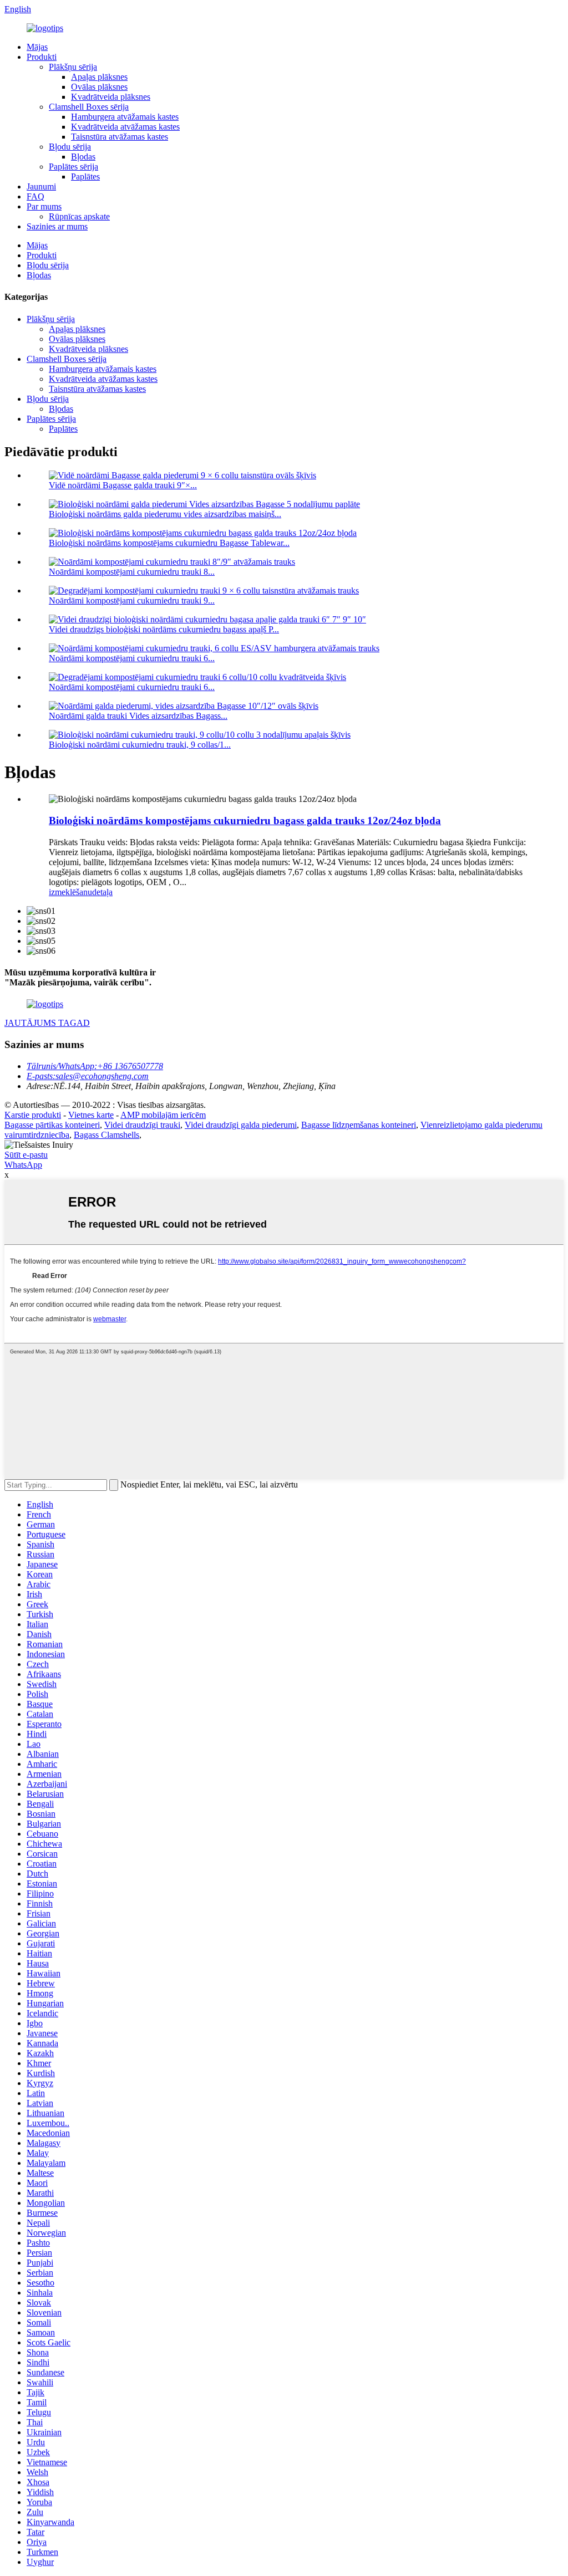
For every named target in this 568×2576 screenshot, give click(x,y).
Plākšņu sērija (73, 67)
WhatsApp (23, 1165)
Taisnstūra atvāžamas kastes (120, 137)
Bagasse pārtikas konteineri (52, 1125)
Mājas (37, 47)
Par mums (44, 206)
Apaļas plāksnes (99, 77)
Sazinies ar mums (57, 226)
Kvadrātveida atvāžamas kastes (125, 127)
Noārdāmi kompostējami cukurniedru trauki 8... (132, 572)
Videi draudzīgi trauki (142, 1125)
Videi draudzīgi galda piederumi (241, 1125)
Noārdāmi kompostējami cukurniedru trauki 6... (132, 658)
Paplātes (85, 177)
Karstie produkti (33, 1115)
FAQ (35, 196)
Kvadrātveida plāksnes (111, 97)
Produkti (42, 57)
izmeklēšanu (70, 892)
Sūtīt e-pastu (26, 1155)
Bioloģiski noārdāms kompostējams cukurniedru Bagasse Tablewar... (169, 543)
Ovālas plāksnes (99, 87)
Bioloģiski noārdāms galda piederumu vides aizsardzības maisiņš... (165, 514)
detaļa (102, 892)
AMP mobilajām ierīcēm (163, 1115)
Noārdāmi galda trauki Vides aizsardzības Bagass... (138, 716)
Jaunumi (41, 186)
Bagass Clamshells (106, 1135)
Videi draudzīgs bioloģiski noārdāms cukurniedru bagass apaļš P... (164, 629)
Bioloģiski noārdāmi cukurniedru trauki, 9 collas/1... (140, 745)
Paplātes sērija (73, 167)
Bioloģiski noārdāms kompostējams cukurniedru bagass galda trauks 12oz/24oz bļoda (245, 821)
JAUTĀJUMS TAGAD (47, 1023)
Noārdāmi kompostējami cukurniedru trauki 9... (132, 600)
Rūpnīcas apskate (79, 216)
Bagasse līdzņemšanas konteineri (359, 1125)
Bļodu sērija (70, 147)
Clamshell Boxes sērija (89, 107)
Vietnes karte (91, 1115)
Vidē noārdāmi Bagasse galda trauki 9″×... (123, 485)
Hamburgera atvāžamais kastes (125, 117)
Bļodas (83, 157)
